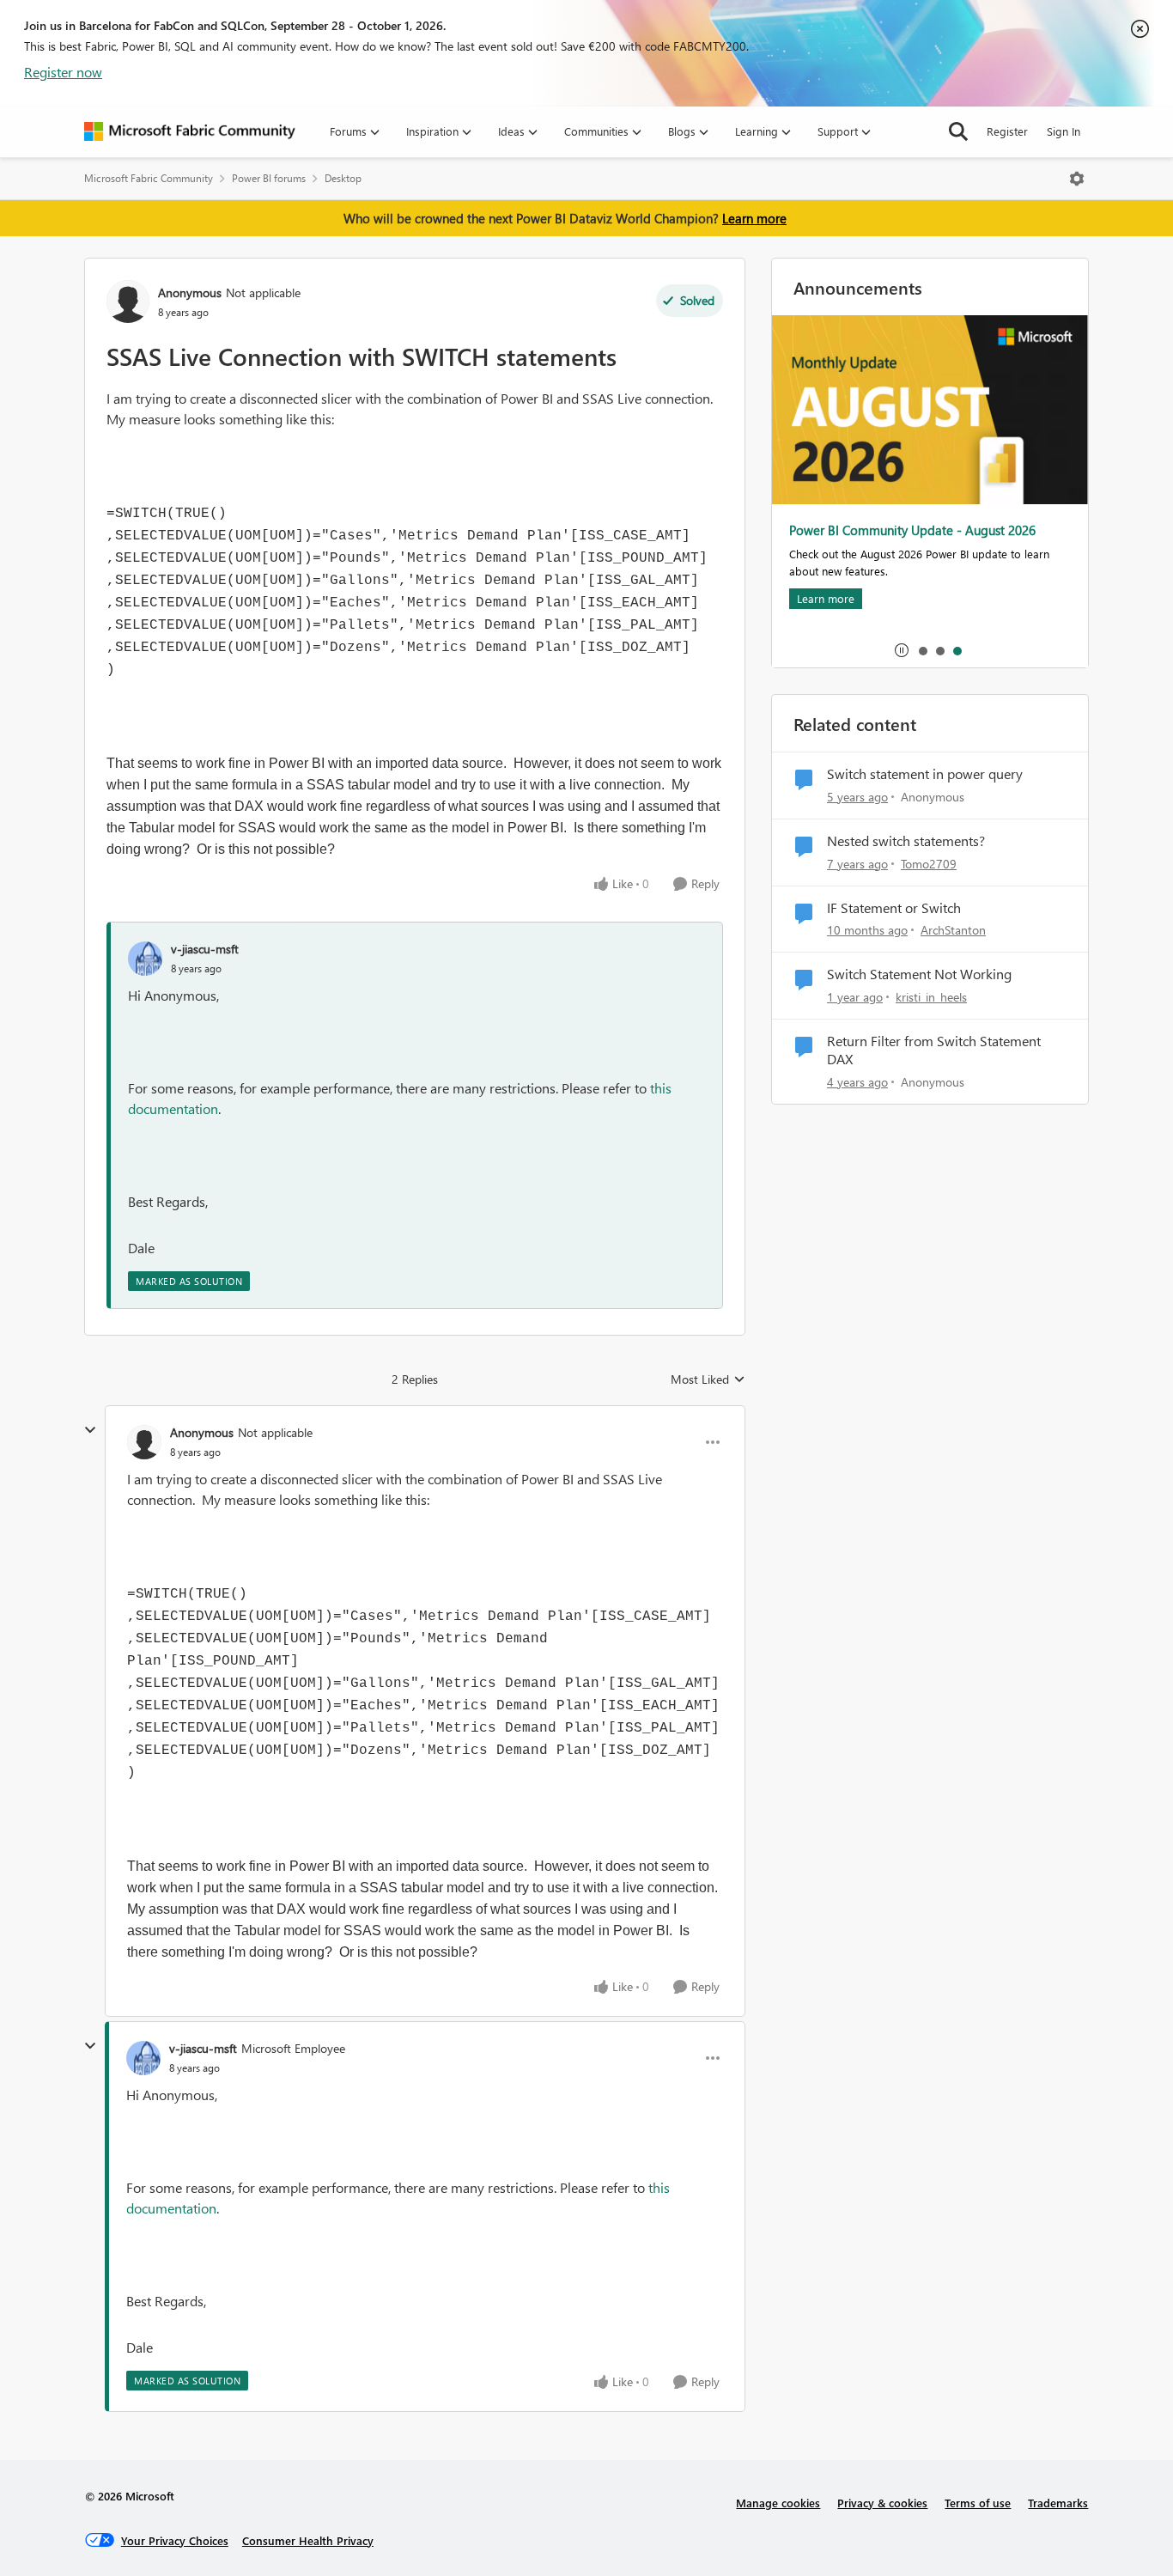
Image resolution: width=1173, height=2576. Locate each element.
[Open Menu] (1077, 179)
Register (1007, 131)
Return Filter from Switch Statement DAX (934, 1050)
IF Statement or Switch (894, 908)
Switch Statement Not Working (919, 974)
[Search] (958, 131)
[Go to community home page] (190, 131)
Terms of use (978, 2503)
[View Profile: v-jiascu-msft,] (145, 959)
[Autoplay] (902, 650)
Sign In (1064, 131)
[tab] (922, 650)
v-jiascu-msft (205, 949)
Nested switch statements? (906, 841)
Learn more (754, 218)
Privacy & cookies (882, 2503)
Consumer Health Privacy (308, 2540)
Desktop (343, 178)
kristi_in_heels (931, 997)
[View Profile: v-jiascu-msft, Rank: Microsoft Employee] (143, 2058)
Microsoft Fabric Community (149, 178)
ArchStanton (953, 930)
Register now (63, 72)
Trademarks (1058, 2503)
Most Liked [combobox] (708, 1379)
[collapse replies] (90, 1430)
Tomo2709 (929, 864)
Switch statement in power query (925, 774)
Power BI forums (269, 178)
